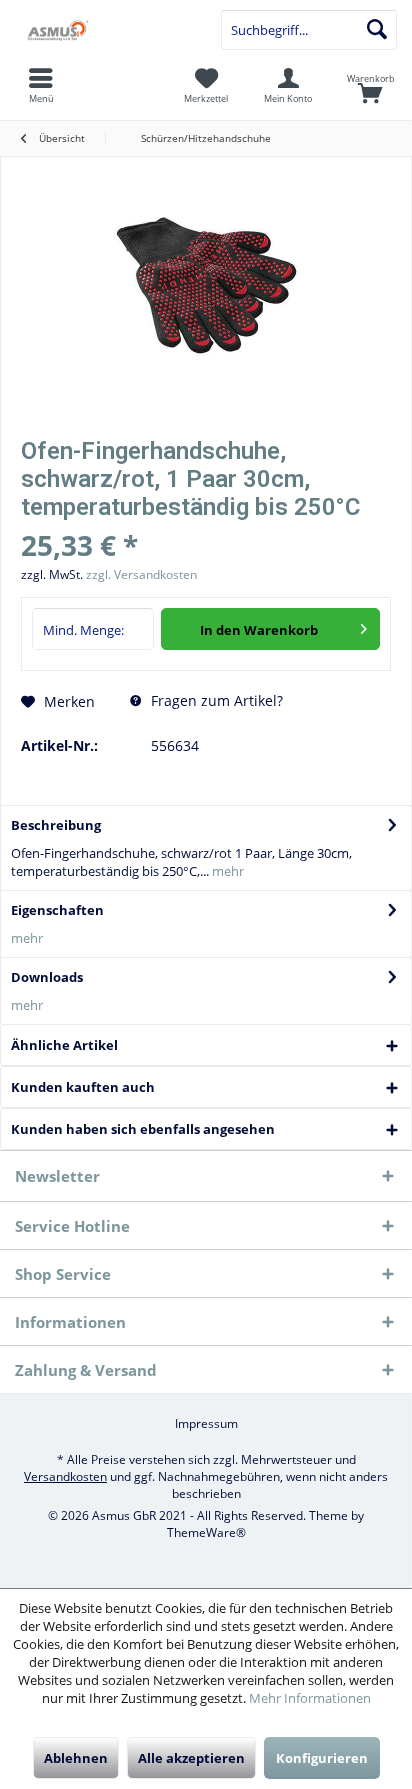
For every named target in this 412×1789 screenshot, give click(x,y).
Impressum (206, 1424)
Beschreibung (56, 825)
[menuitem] (371, 85)
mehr (226, 871)
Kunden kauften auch (83, 1087)
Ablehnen (76, 1758)
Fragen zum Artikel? (215, 700)
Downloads (47, 977)
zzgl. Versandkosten (141, 574)
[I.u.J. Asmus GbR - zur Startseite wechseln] (103, 30)
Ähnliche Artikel (64, 1045)
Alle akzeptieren (191, 1758)
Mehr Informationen (310, 1698)
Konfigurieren (322, 1758)
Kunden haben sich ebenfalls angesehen (143, 1129)
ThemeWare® (206, 1532)
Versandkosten (65, 1476)
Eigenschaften (57, 910)
